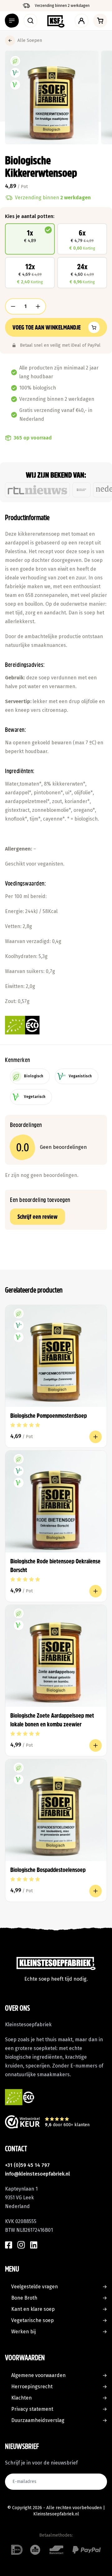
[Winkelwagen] (100, 21)
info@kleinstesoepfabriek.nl (37, 2174)
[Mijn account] (82, 21)
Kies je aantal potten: (30, 216)
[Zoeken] (30, 21)
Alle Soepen (30, 40)
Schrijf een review (37, 1217)
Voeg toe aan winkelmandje (47, 327)
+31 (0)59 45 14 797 (27, 2165)
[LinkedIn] (34, 2245)
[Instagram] (21, 2245)
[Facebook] (9, 2245)
